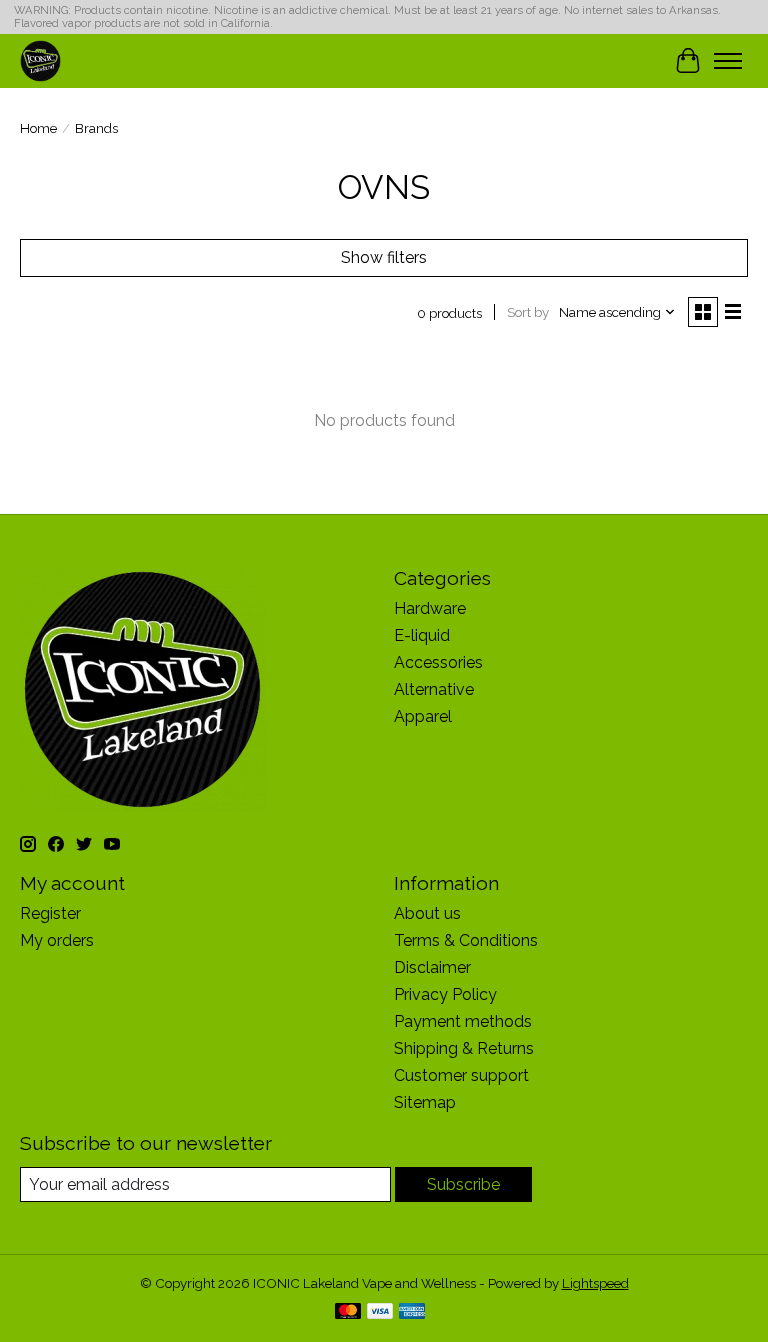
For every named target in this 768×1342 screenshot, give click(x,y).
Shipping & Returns (464, 1048)
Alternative (434, 689)
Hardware (430, 608)
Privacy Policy (445, 994)
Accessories (438, 662)
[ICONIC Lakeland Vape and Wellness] (40, 60)
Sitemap (425, 1102)
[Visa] (380, 1312)
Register (50, 913)
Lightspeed (595, 1283)
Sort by (528, 312)
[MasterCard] (348, 1312)
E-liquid (422, 635)
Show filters (384, 257)
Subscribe (463, 1184)
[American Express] (412, 1312)
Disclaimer (432, 967)
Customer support (461, 1075)
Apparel (423, 716)
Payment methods (463, 1021)
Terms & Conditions (466, 940)
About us (427, 913)
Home (38, 128)
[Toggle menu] (728, 61)
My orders (57, 940)
